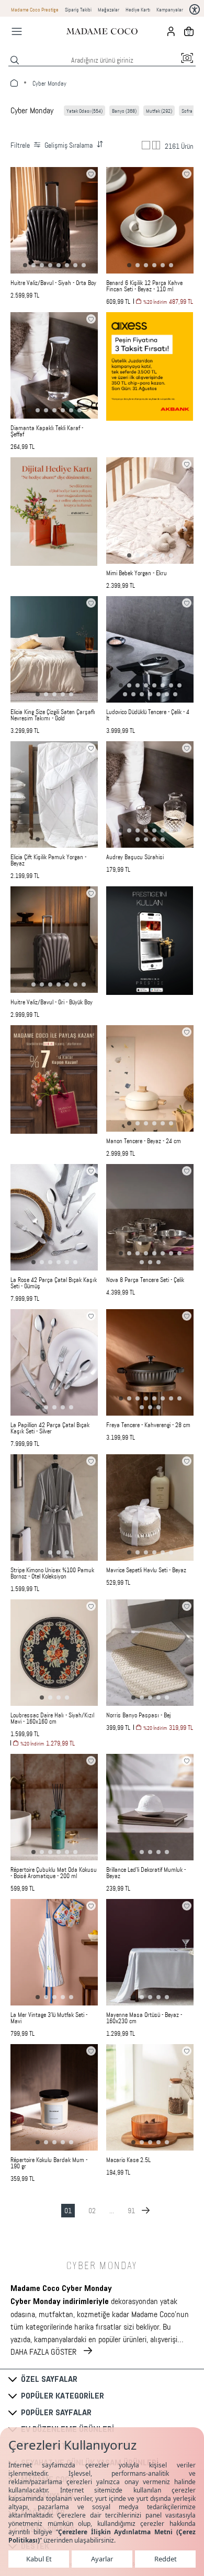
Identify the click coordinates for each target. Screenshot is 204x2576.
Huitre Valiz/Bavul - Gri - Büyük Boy (52, 1002)
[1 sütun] (146, 145)
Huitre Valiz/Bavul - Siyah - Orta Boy (53, 283)
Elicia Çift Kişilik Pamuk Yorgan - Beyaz (48, 860)
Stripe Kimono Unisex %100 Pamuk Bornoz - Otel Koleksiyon (52, 1573)
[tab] (25, 265)
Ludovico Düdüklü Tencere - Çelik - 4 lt (148, 715)
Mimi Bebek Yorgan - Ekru (137, 573)
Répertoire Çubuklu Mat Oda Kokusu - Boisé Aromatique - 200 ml (54, 1873)
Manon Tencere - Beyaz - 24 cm (144, 1141)
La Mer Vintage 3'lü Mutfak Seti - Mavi (49, 2018)
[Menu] (17, 31)
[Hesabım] (171, 31)
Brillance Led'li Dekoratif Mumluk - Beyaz (146, 1873)
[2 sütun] (156, 145)
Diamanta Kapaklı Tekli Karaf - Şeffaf (47, 431)
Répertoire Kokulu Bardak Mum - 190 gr (49, 2163)
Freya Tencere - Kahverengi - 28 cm (148, 1425)
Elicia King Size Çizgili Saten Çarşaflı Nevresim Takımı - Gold (53, 715)
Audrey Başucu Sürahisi (135, 857)
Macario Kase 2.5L (128, 2160)
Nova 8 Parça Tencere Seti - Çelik (145, 1280)
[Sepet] (189, 31)
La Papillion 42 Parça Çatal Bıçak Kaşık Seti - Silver (50, 1428)
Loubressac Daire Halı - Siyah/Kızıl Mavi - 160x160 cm (52, 1718)
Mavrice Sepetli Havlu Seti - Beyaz (146, 1570)
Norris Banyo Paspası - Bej (138, 1715)
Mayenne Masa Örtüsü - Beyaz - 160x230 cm (144, 2018)
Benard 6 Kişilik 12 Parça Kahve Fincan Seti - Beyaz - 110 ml (144, 286)
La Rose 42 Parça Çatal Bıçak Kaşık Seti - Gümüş (54, 1283)
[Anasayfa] (102, 31)
